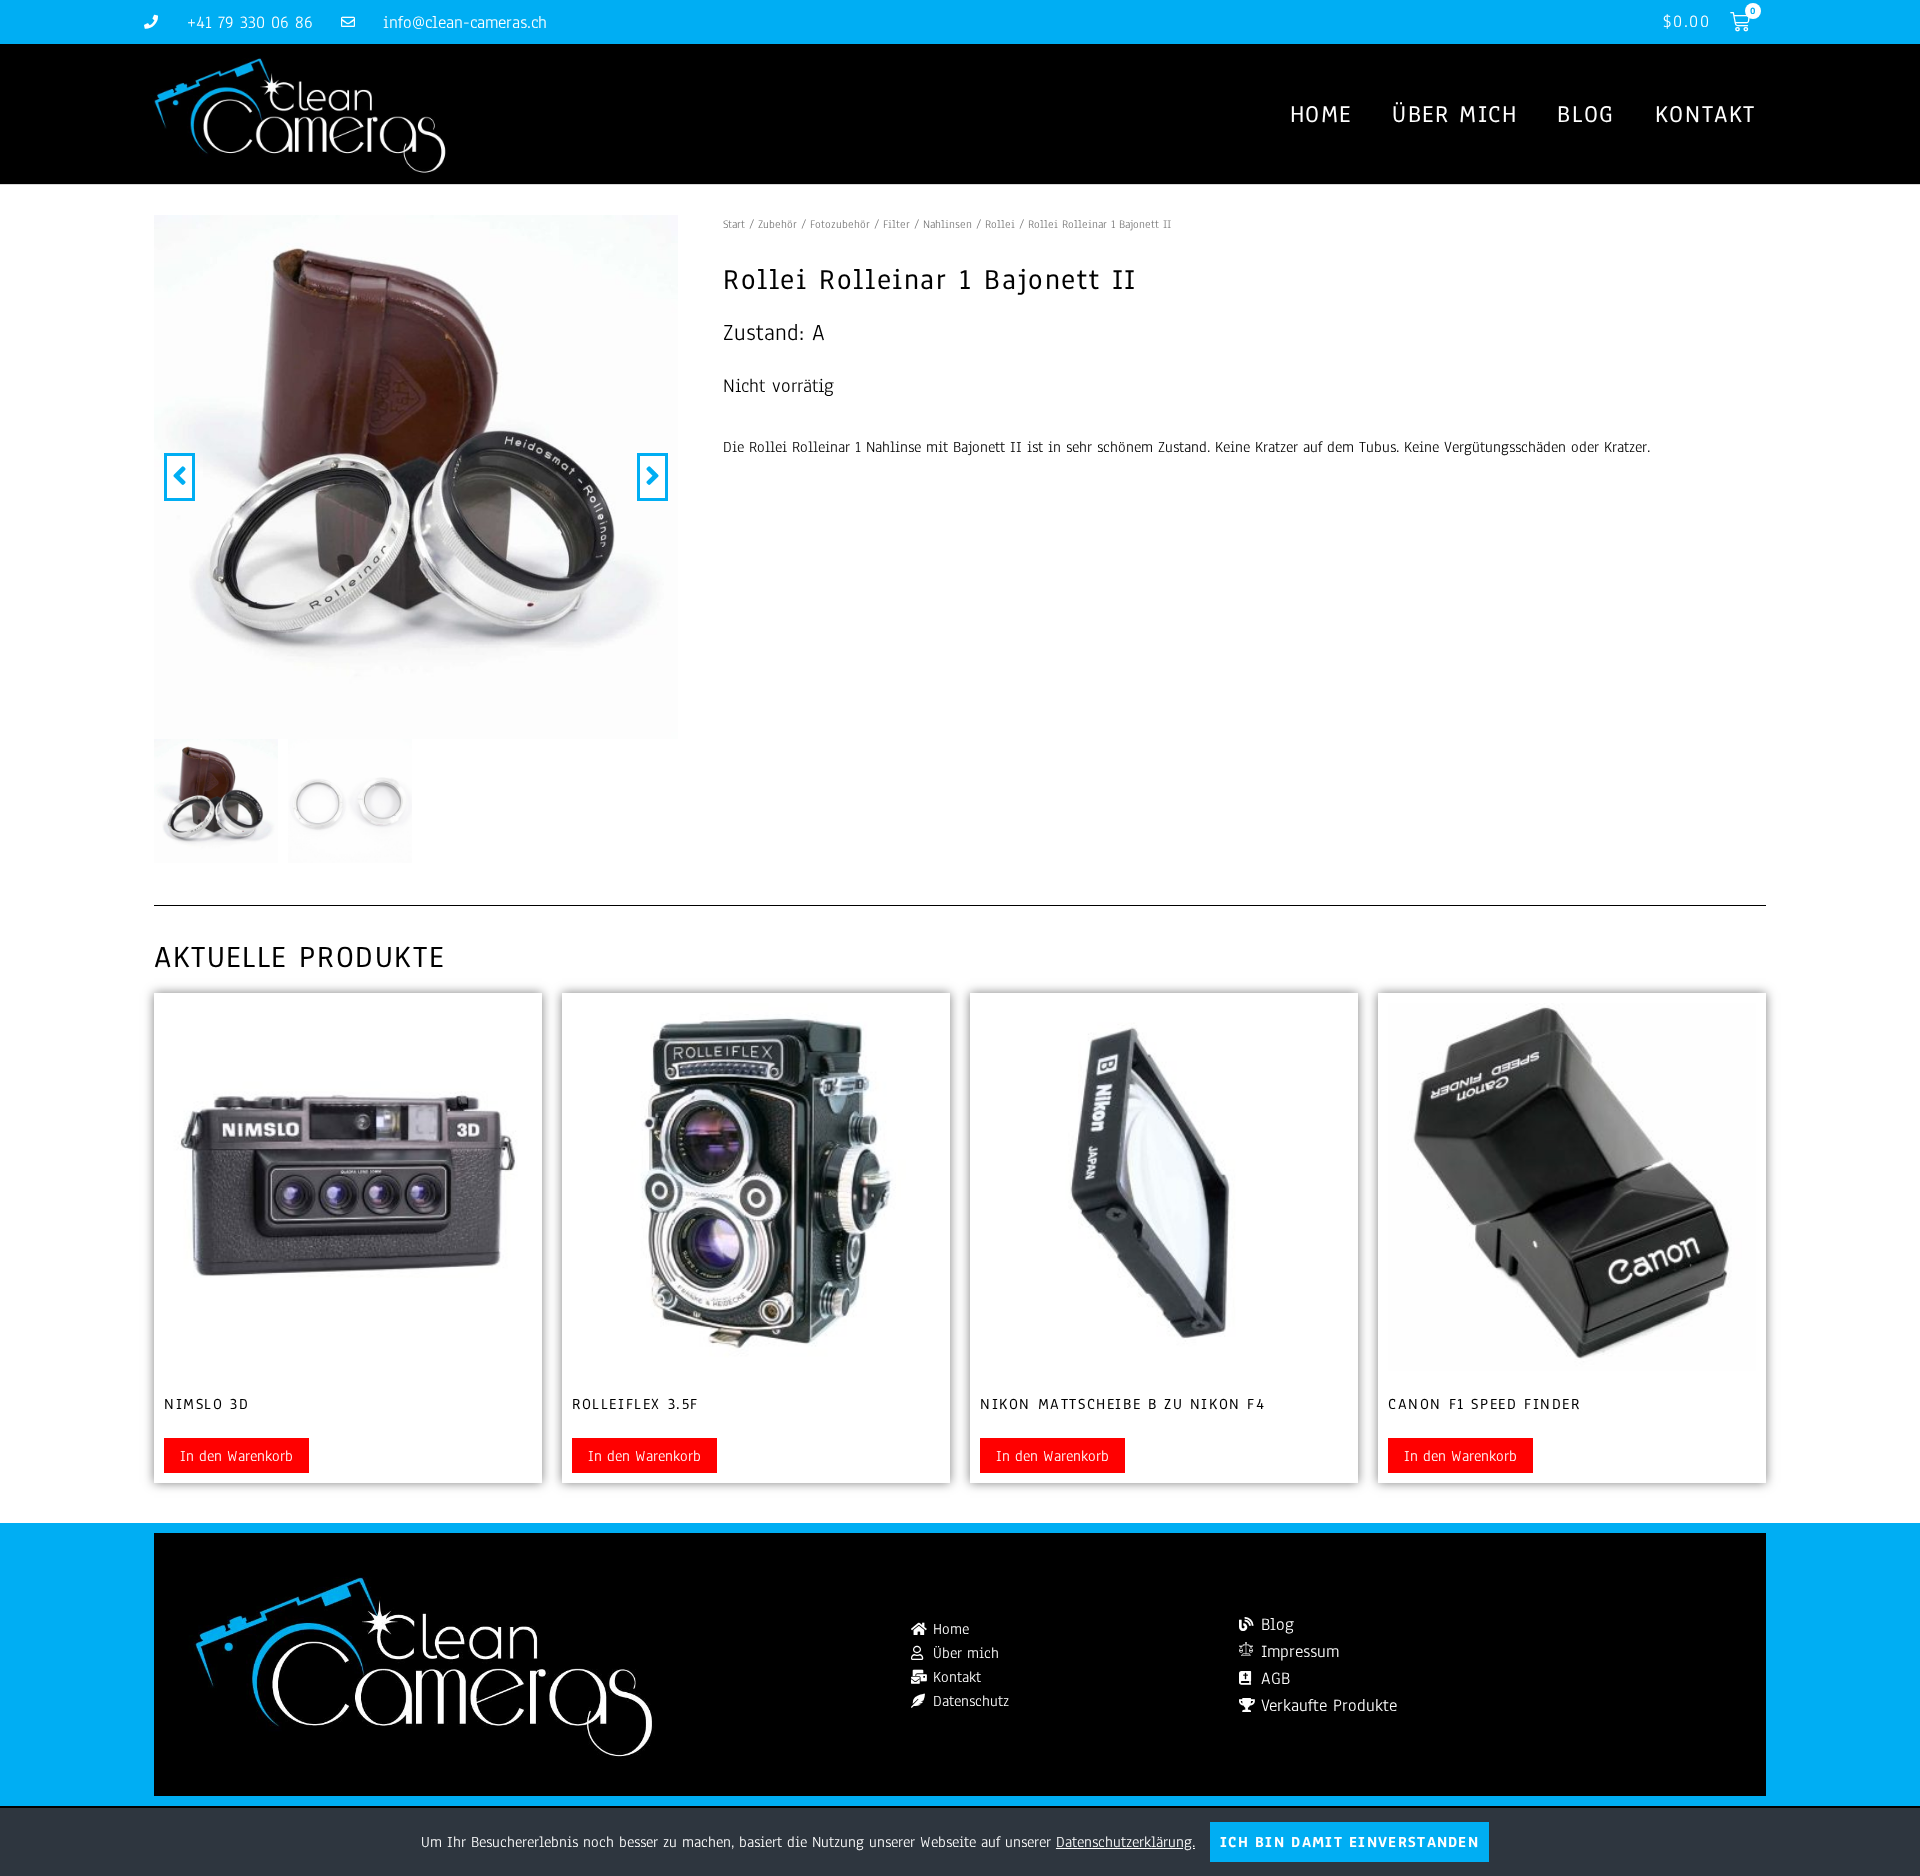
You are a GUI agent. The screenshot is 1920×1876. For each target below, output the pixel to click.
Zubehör (777, 224)
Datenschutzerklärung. (1125, 1842)
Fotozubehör (840, 224)
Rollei (1000, 224)
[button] (179, 477)
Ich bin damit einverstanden (1349, 1842)
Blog (1585, 114)
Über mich (1454, 114)
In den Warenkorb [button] (236, 1456)
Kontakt (1705, 114)
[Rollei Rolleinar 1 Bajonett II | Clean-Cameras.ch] (416, 477)
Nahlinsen (947, 224)
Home (1321, 114)
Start (734, 224)
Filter (896, 224)
